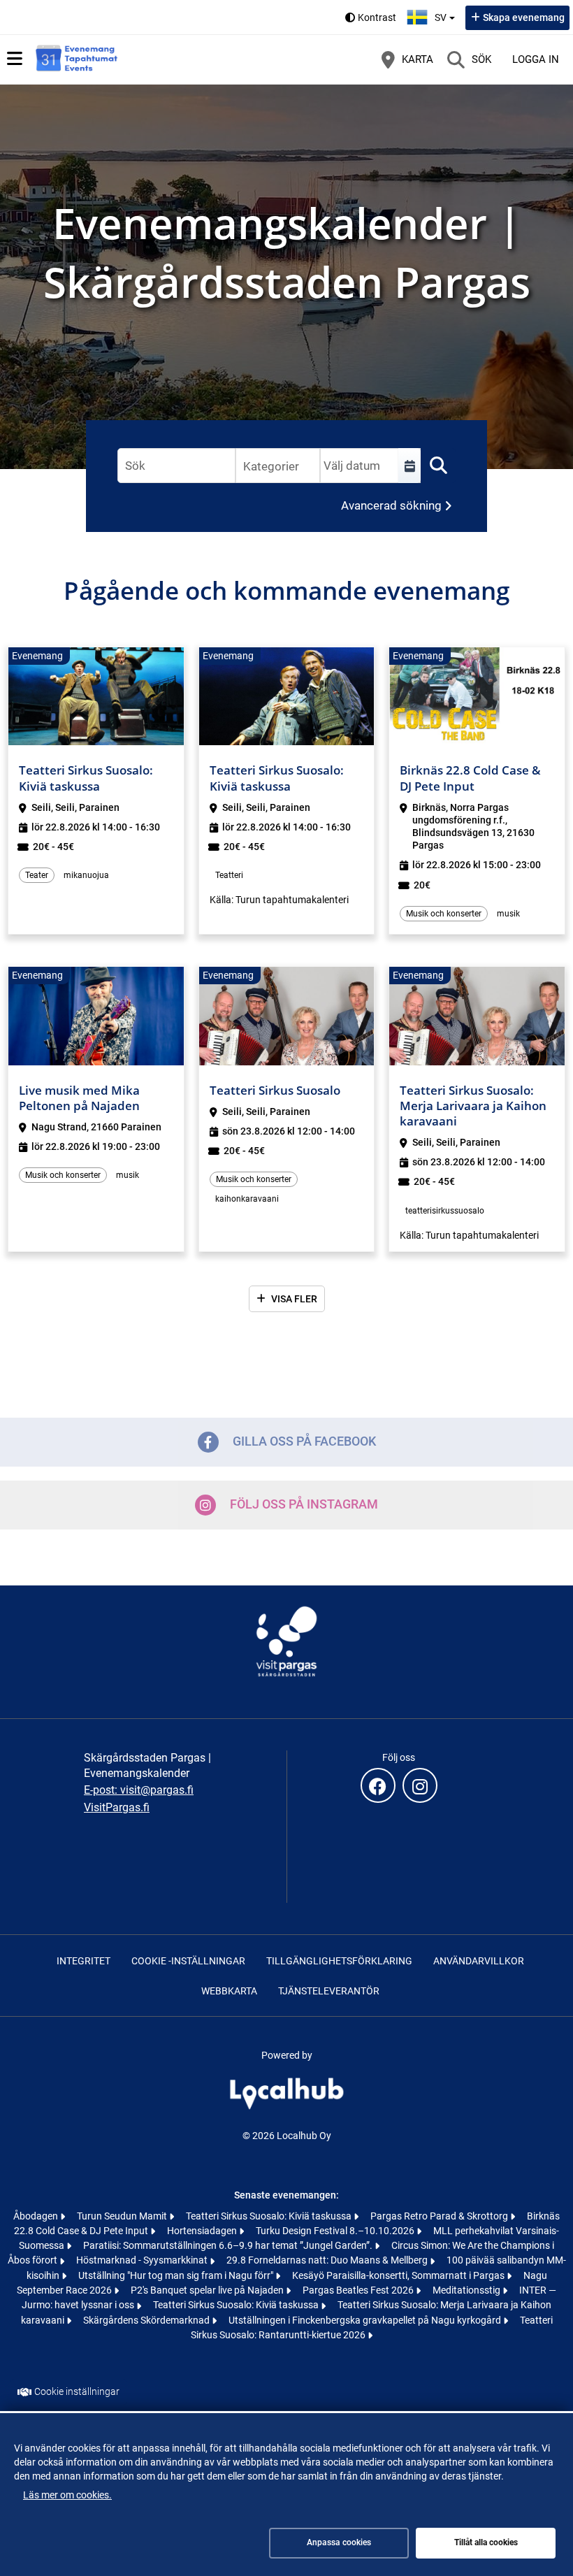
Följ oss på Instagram (304, 1503)
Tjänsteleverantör (329, 1991)
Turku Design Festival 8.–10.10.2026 (336, 2231)
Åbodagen (37, 2216)
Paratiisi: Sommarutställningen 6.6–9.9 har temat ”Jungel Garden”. (229, 2245)
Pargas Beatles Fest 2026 (359, 2290)
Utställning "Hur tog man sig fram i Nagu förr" (177, 2275)
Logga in (536, 59)
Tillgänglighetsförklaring (339, 1961)
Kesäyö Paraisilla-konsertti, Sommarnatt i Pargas (399, 2275)
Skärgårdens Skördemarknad (147, 2320)
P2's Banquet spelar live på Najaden (208, 2290)
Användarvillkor (479, 1961)
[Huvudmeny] (15, 59)
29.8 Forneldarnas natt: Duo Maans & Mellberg (328, 2260)
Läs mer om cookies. (67, 2495)
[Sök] (438, 466)
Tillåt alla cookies (486, 2542)
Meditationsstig (467, 2290)
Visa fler (294, 1299)
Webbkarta (229, 1991)
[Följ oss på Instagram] (420, 1785)
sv (447, 13)
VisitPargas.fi (117, 1807)
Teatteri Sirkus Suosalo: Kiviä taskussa (270, 2216)
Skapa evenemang (524, 17)
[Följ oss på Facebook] (378, 1785)
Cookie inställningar (77, 2391)
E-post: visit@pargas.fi (139, 1790)
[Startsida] (77, 59)
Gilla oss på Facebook (304, 1440)
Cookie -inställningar (188, 1961)
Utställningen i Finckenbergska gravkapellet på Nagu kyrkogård (366, 2320)
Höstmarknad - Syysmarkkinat (143, 2260)
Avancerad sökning (391, 505)
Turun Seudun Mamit (123, 2216)
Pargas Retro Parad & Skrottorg (440, 2216)
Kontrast (377, 17)
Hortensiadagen (203, 2231)
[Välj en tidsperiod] (409, 466)
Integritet (84, 1961)
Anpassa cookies (339, 2542)
